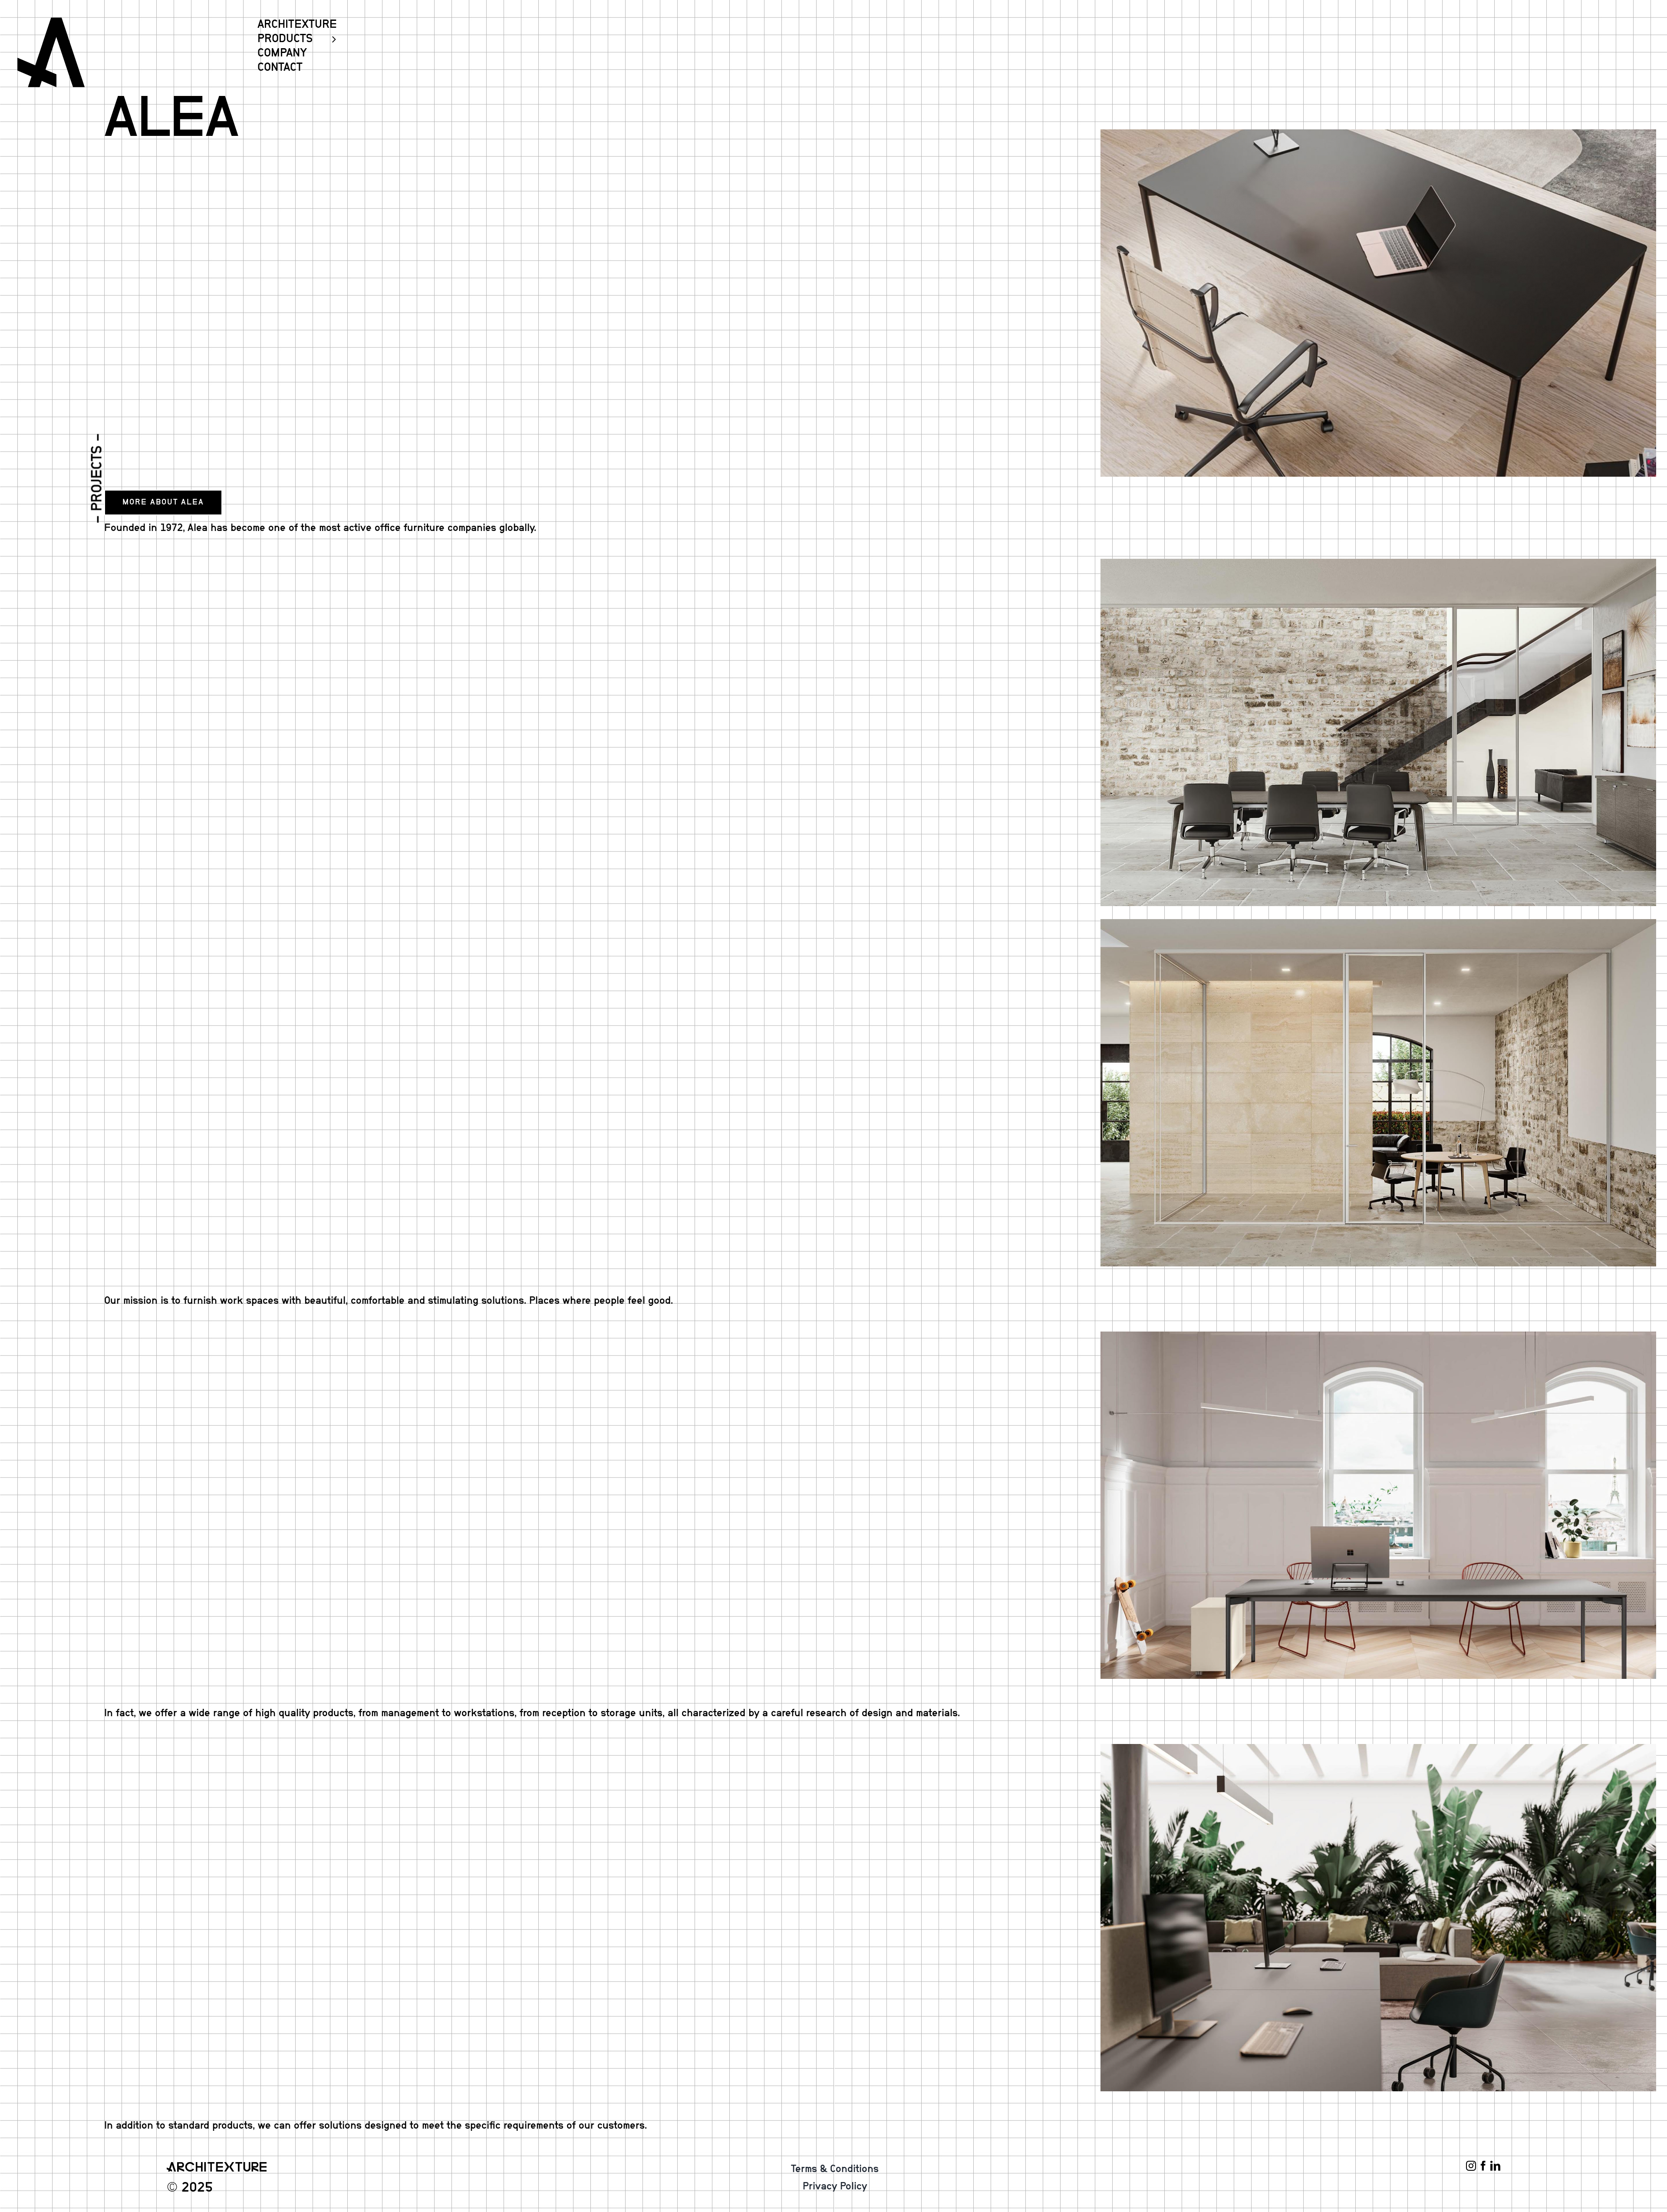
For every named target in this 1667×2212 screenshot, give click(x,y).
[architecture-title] (217, 2166)
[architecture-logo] (51, 21)
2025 (197, 2187)
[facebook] (1483, 2166)
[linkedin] (1495, 2166)
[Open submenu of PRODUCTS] (330, 39)
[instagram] (1471, 2166)
